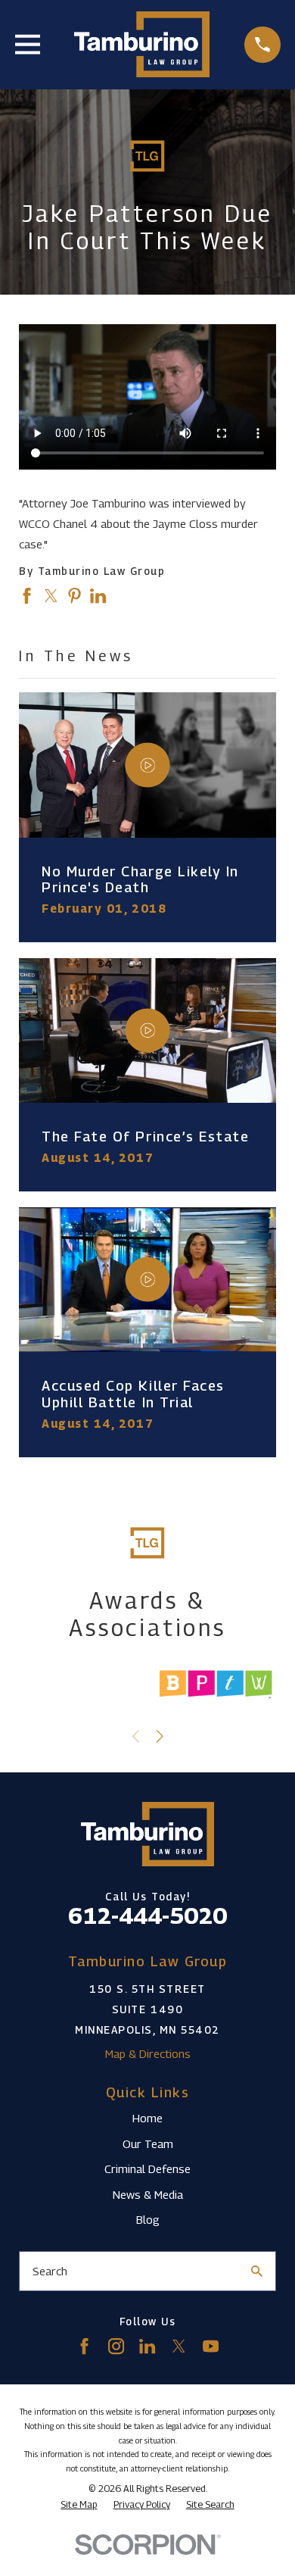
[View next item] (160, 1736)
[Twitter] (179, 2346)
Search (50, 2271)
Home (147, 2118)
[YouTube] (211, 2346)
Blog (148, 2219)
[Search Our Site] (257, 2271)
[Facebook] (84, 2346)
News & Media (148, 2194)
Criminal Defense (147, 2169)
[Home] (142, 44)
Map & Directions (148, 2053)
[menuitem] (79, 2505)
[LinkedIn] (147, 2346)
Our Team (148, 2144)
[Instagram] (116, 2346)
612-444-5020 (147, 1916)
